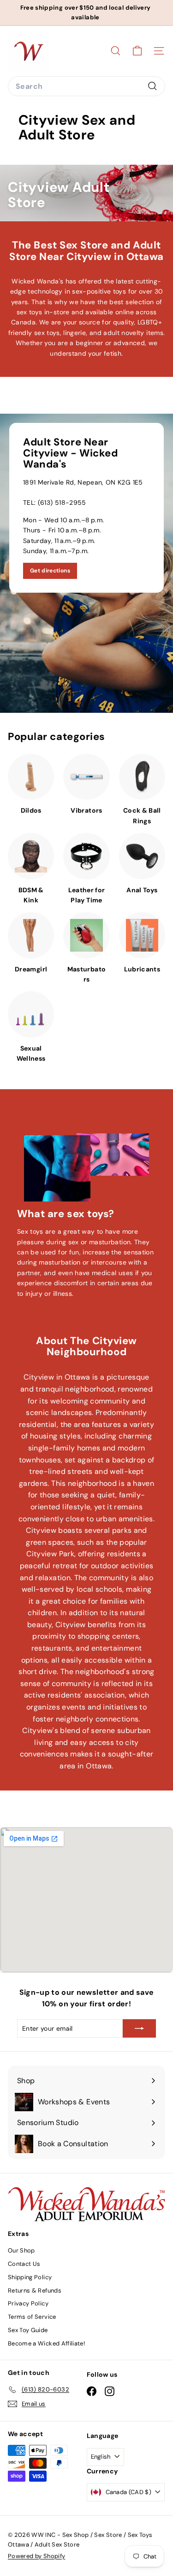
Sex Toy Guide (28, 2330)
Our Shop (21, 2250)
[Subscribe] (139, 2028)
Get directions (50, 571)
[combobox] (86, 87)
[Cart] (137, 51)
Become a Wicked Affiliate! (46, 2343)
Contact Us (24, 2264)
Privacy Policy (28, 2303)
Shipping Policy (30, 2277)
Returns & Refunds (35, 2290)
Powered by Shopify (36, 2556)
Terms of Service (32, 2317)
